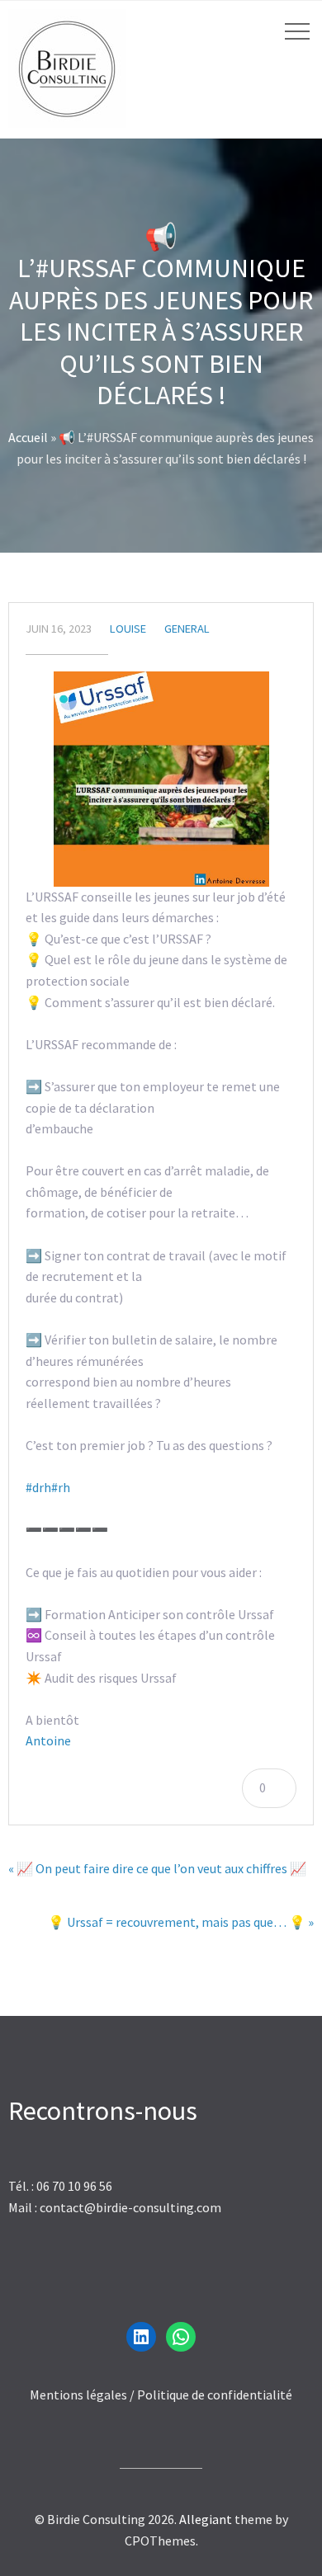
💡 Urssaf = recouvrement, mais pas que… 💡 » (181, 1922)
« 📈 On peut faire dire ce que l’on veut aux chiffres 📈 (157, 1868)
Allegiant (206, 2519)
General (187, 629)
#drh (38, 1487)
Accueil (28, 437)
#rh (61, 1487)
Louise (128, 629)
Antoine (48, 1740)
